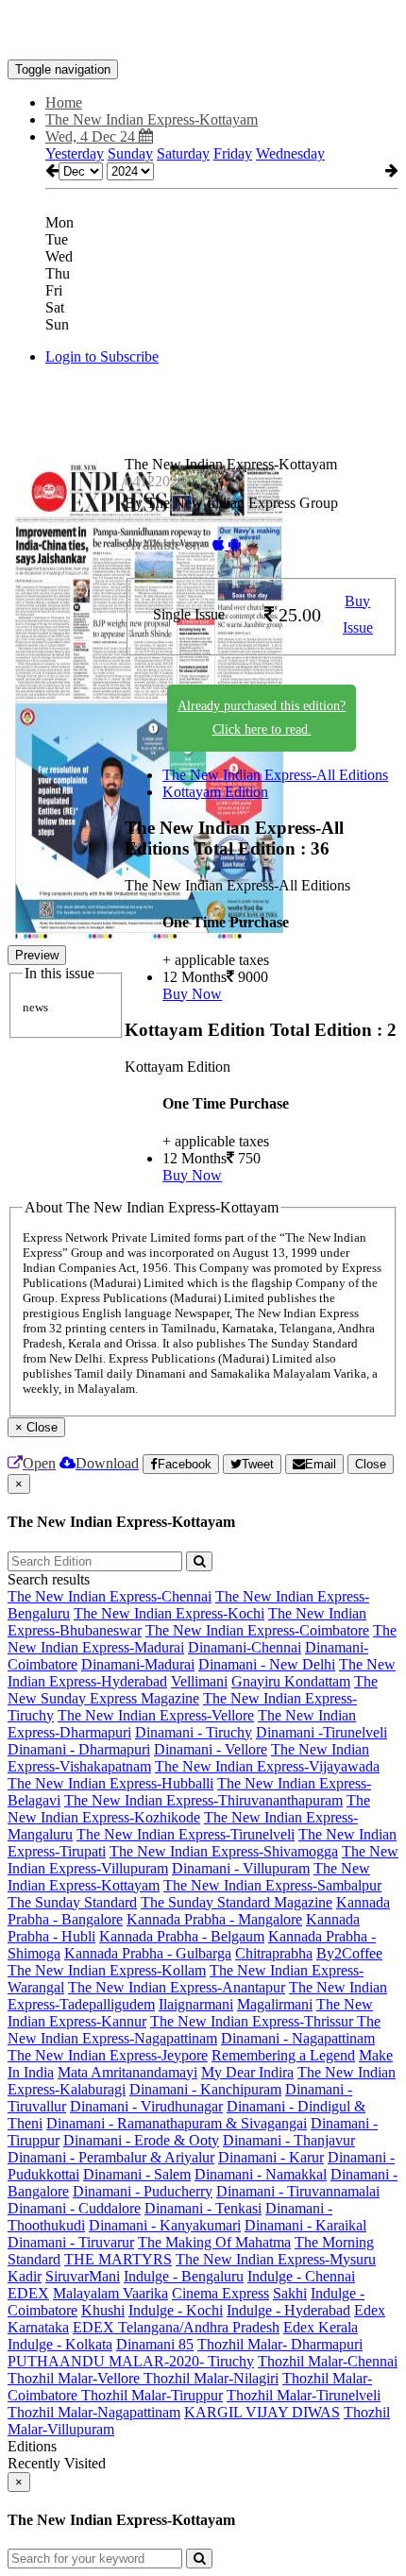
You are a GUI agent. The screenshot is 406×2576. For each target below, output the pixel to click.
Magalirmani (275, 2004)
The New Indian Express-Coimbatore (257, 1630)
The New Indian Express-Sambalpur (272, 1885)
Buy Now (192, 994)
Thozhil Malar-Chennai (328, 2361)
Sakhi (290, 2293)
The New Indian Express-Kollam (107, 1970)
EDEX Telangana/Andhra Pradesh (176, 2327)
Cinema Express (220, 2293)
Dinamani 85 (155, 2344)
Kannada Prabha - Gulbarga (148, 1953)
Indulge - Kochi (176, 2310)
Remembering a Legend (283, 2055)
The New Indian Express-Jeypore (108, 2055)
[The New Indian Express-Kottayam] (203, 31)
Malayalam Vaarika (110, 2293)
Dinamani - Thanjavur (289, 2140)
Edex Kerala (321, 2327)
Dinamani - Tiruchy (194, 1732)
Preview (37, 955)
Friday (233, 153)
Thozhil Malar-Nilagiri (211, 2378)
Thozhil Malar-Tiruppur (152, 2395)
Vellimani (199, 1681)
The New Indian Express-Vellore (156, 1715)
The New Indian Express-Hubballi (110, 1783)
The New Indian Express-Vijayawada (267, 1766)
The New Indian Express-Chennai (110, 1596)
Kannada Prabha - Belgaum (182, 1936)
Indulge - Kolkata (60, 2344)
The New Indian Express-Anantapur (177, 1987)
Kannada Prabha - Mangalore (214, 1919)
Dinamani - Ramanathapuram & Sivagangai (177, 2123)
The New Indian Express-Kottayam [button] (152, 119)
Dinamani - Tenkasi (203, 2208)
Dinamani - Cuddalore (74, 2208)
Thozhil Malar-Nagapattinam (94, 2412)
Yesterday (75, 153)
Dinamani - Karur (271, 2157)
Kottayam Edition (215, 792)
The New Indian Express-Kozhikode (189, 1809)
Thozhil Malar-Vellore (76, 2378)
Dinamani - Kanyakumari (165, 2225)
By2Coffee (349, 1953)
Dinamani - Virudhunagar (146, 2106)
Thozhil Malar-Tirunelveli (304, 2395)
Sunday (130, 153)
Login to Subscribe (102, 356)
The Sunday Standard (72, 1902)
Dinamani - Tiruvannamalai (298, 2191)
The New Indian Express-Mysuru (276, 2259)
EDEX (28, 2293)
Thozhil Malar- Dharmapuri (280, 2344)
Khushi (103, 2310)
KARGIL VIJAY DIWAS (262, 2412)
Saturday (183, 153)
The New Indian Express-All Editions (275, 775)
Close (371, 1464)
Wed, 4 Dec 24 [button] (92, 136)
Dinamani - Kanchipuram (205, 2089)
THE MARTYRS (118, 2259)
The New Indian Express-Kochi (169, 1613)
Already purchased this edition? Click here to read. (262, 718)
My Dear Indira (247, 2072)
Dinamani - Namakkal (261, 2174)
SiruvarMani (83, 2276)
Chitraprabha (274, 1953)
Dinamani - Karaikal (305, 2225)
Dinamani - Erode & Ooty (141, 2140)
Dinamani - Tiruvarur (71, 2242)
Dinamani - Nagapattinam (298, 2038)
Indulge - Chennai (301, 2276)
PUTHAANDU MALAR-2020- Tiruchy (131, 2361)
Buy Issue (358, 615)
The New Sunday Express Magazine (193, 1690)
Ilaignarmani (196, 2004)
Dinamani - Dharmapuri (79, 1749)
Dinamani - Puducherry (143, 2191)
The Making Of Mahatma (214, 2242)
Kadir (25, 2276)
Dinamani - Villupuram (241, 1868)
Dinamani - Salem (137, 2174)
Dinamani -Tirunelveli (321, 1732)
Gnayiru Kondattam (291, 1681)
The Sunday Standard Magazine (237, 1902)
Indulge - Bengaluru (184, 2276)
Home (64, 102)
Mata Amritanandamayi (127, 2072)
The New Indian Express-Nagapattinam (194, 2030)
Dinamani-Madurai (138, 1664)
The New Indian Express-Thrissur (254, 2021)
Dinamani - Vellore (211, 1749)
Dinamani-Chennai (245, 1647)
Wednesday (290, 153)
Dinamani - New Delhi (267, 1664)
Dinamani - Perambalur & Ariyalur (111, 2157)
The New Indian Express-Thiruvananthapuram (203, 1800)
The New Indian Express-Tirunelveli (186, 1834)
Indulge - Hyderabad (288, 2310)
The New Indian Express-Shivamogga (224, 1851)
